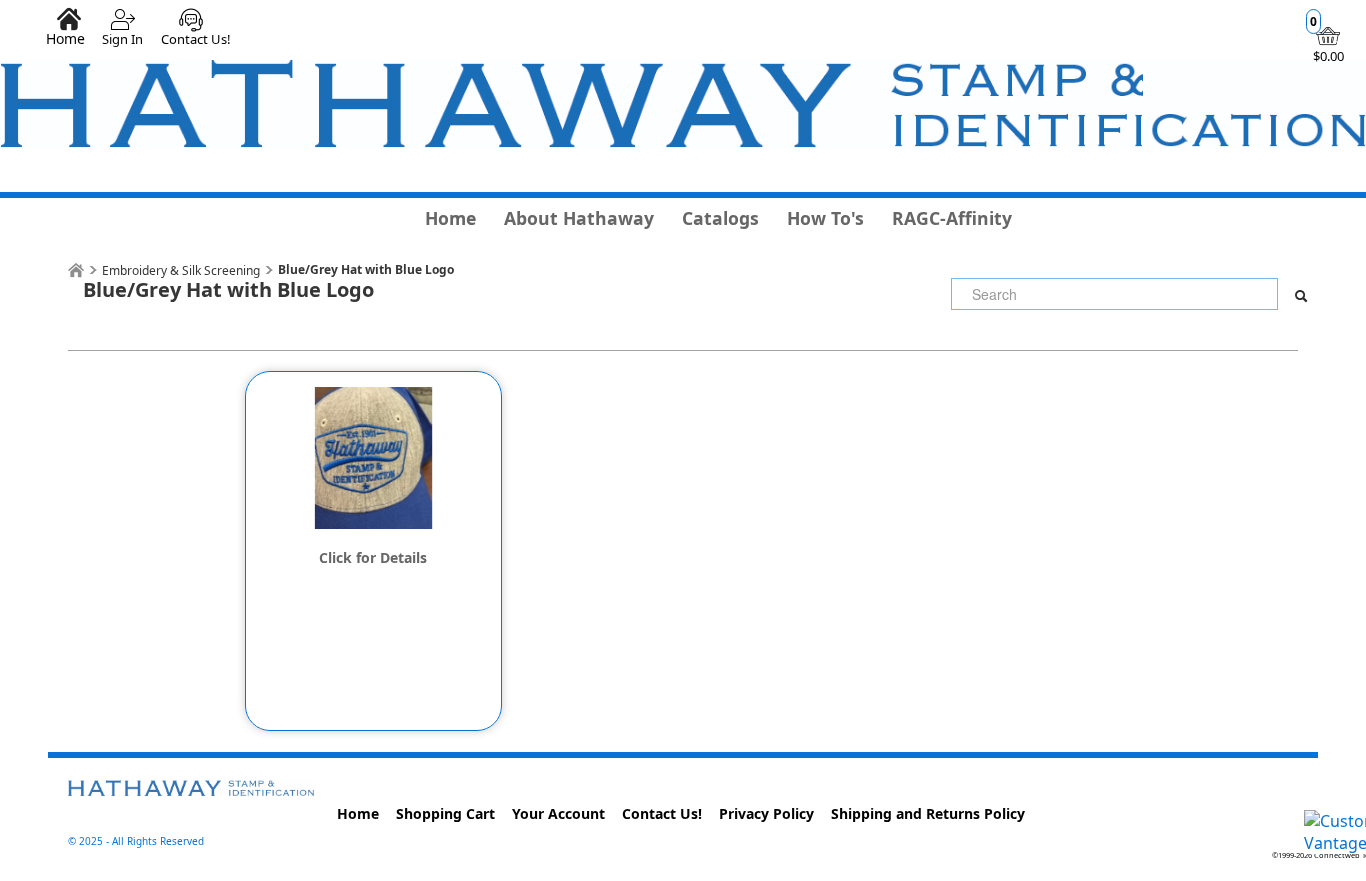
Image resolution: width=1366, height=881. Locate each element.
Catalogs (720, 218)
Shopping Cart (445, 813)
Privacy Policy (766, 813)
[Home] (76, 270)
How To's (825, 218)
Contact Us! (196, 39)
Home (65, 38)
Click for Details (373, 558)
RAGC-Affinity (952, 218)
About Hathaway (579, 218)
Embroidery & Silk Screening (181, 270)
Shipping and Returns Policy (928, 813)
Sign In (122, 39)
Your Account (558, 813)
